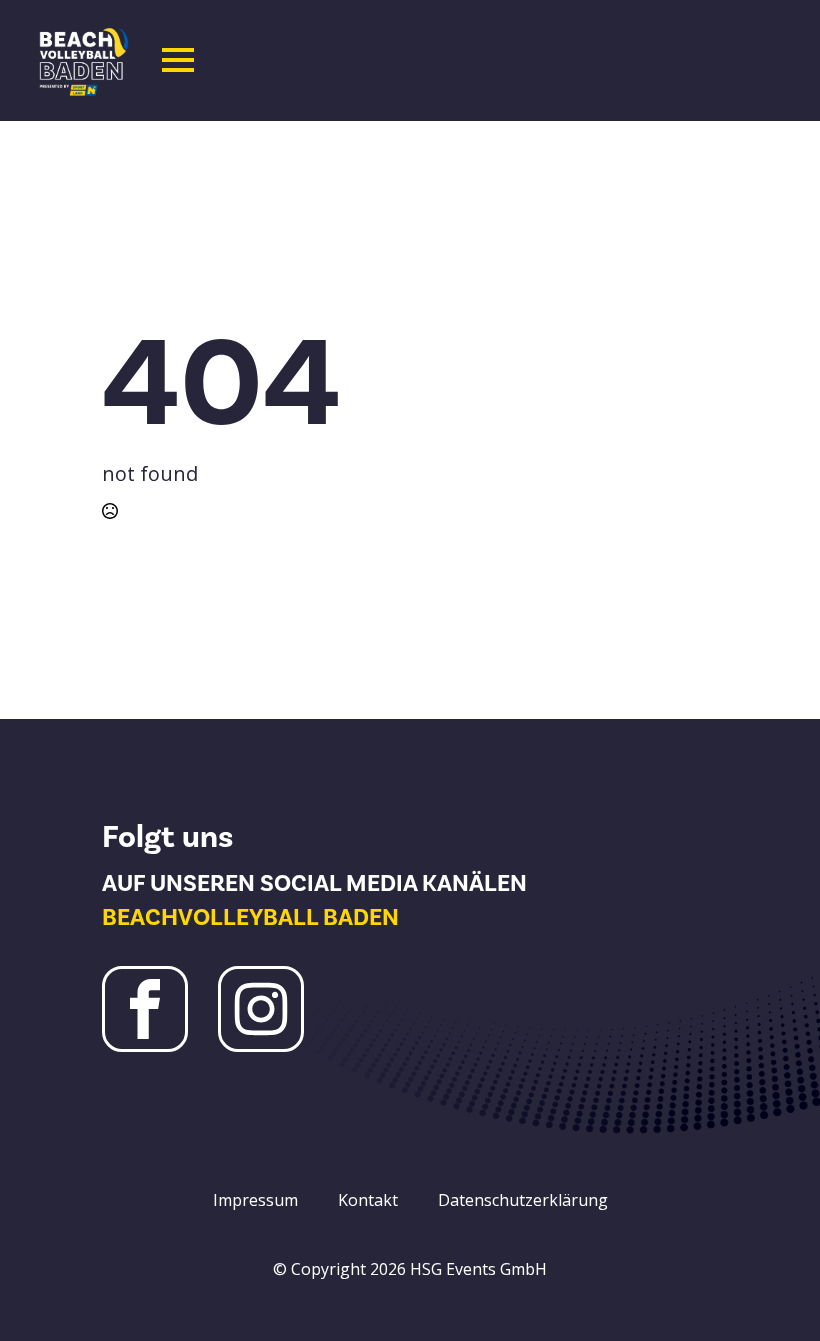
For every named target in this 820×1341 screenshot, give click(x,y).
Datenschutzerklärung (523, 1200)
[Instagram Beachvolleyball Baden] (261, 1009)
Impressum (255, 1200)
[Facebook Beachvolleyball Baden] (145, 1009)
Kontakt (368, 1200)
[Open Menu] (178, 60)
